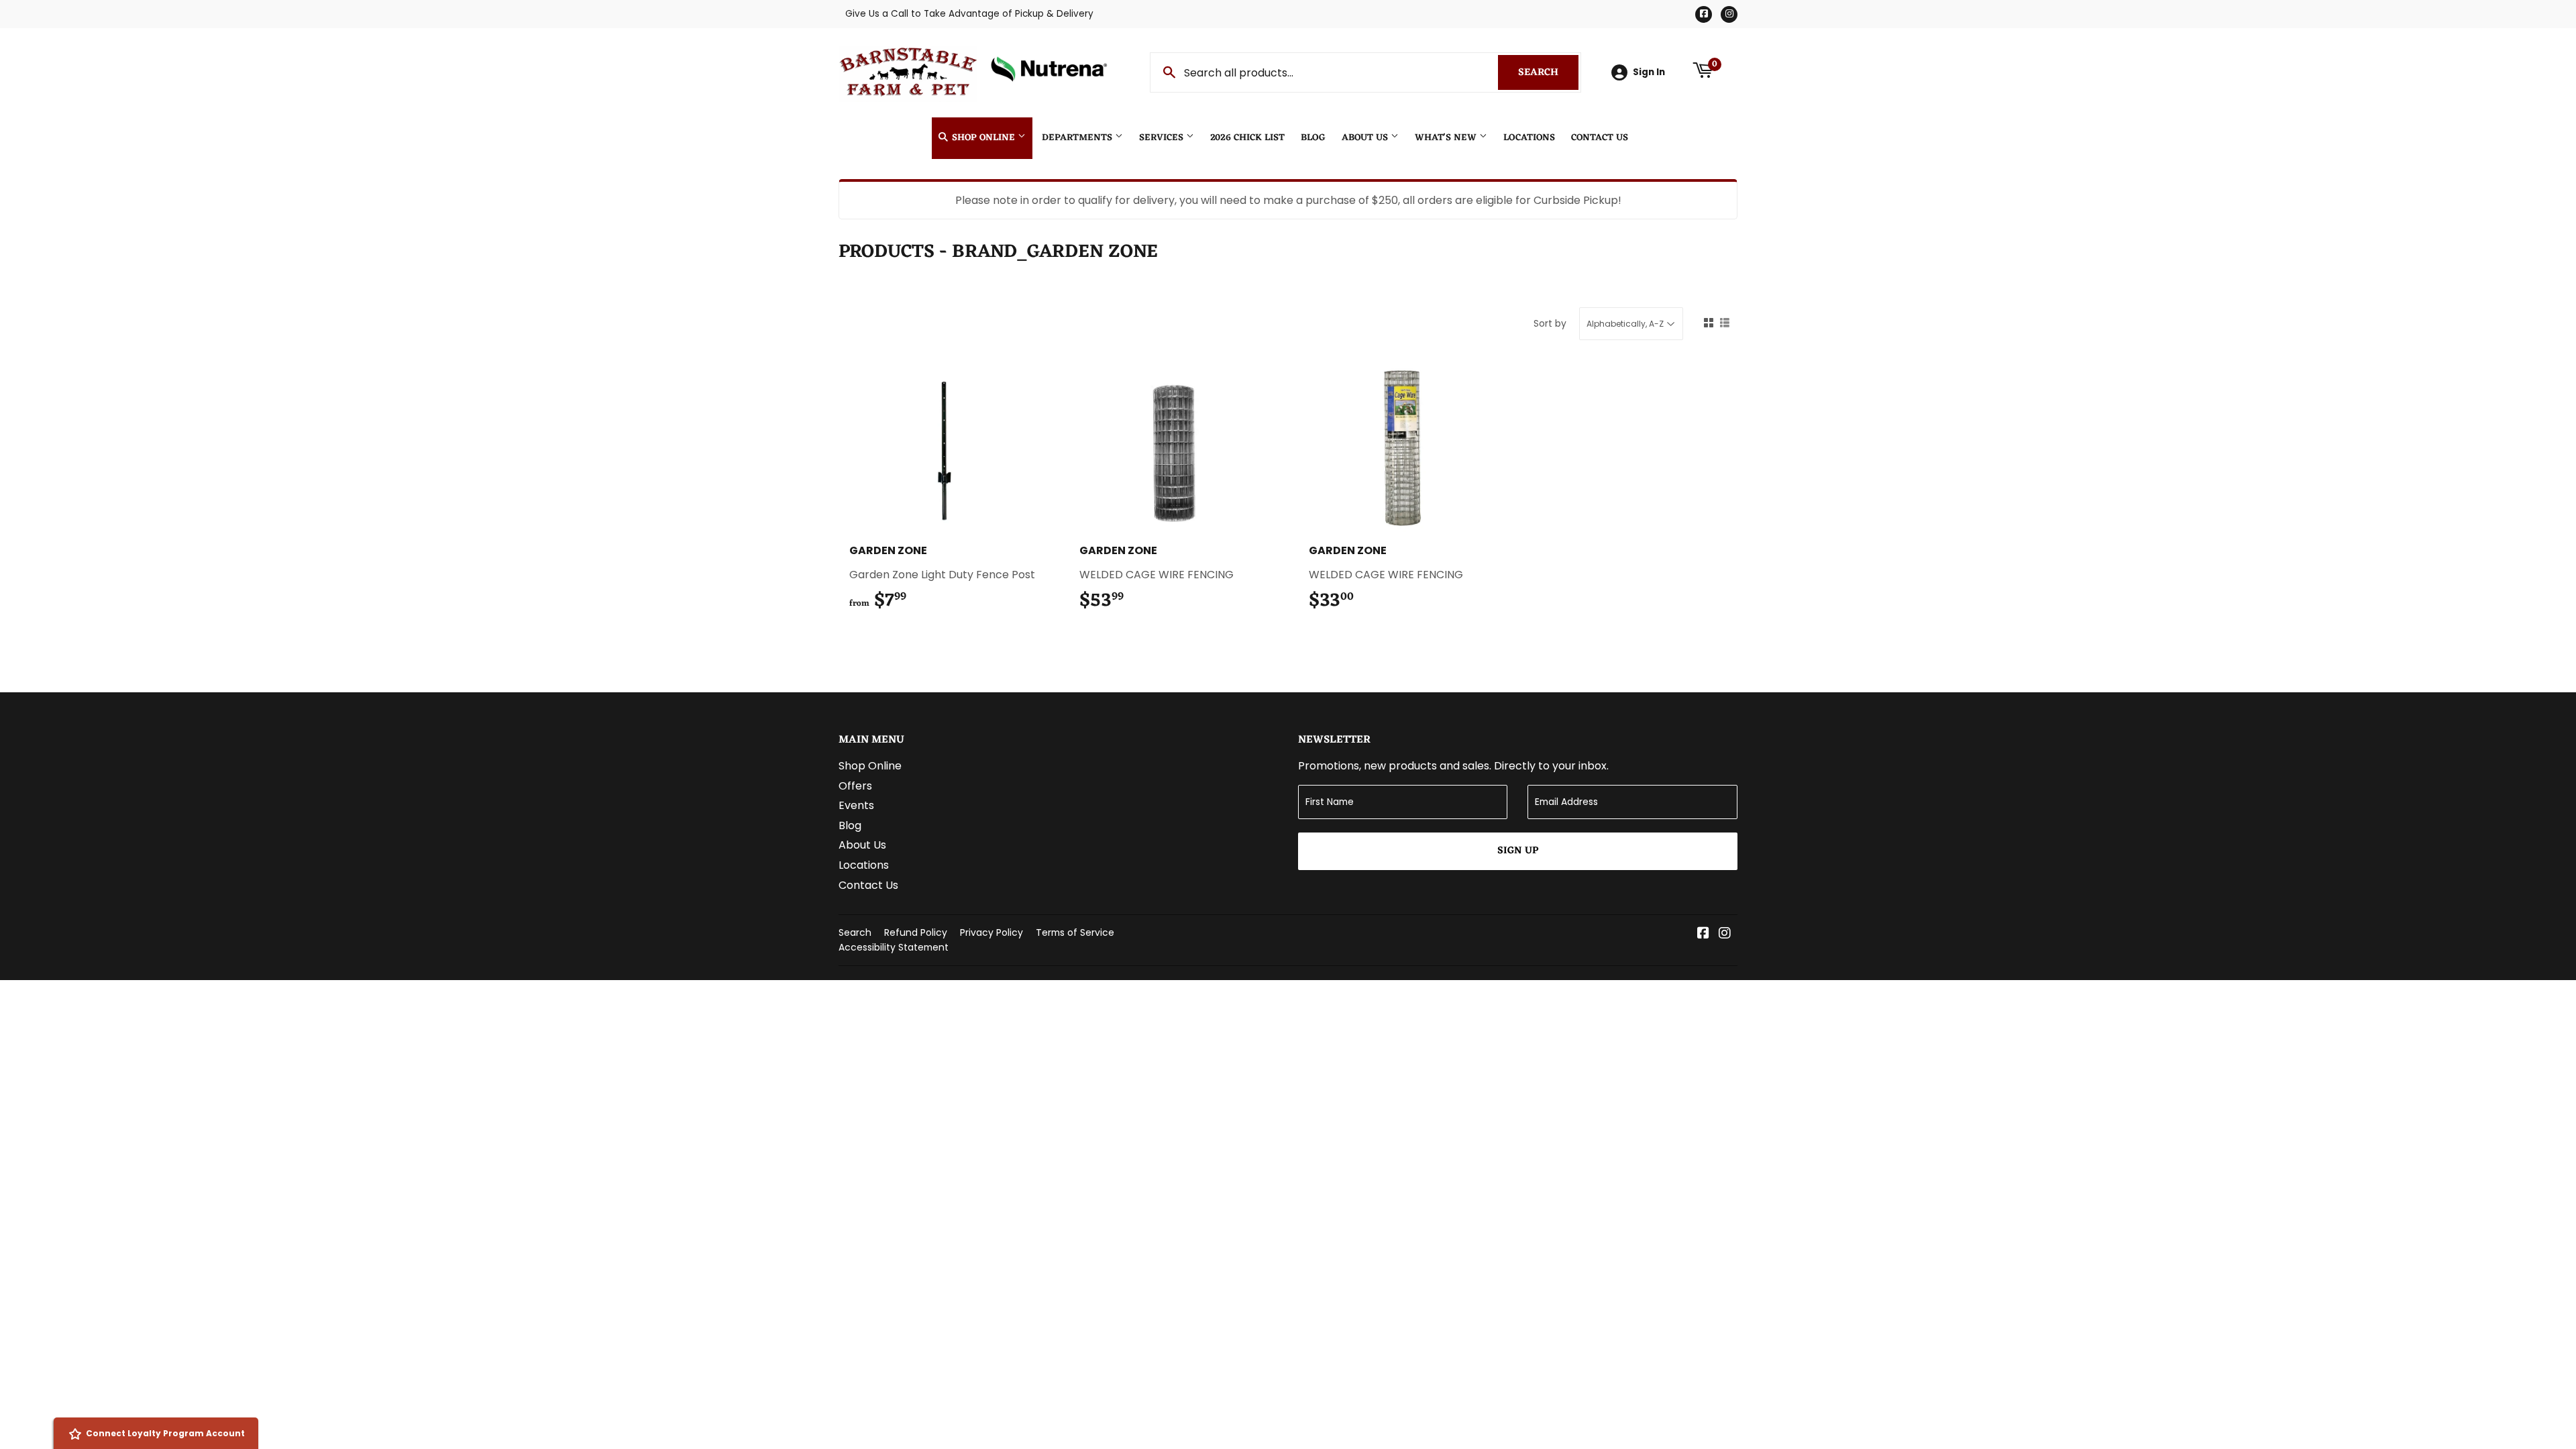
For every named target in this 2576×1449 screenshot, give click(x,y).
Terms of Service (1075, 932)
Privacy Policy (991, 932)
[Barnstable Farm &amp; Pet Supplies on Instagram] (1725, 934)
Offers (855, 786)
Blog (1313, 138)
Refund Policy (916, 932)
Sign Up (1518, 851)
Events (856, 805)
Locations (1529, 138)
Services (1163, 138)
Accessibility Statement (894, 947)
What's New (1447, 138)
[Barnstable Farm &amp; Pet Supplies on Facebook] (1703, 934)
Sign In (1649, 72)
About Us (1366, 138)
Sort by (1550, 323)
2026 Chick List (1247, 138)
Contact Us (1600, 138)
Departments (1078, 138)
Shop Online (983, 138)
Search (1548, 73)
